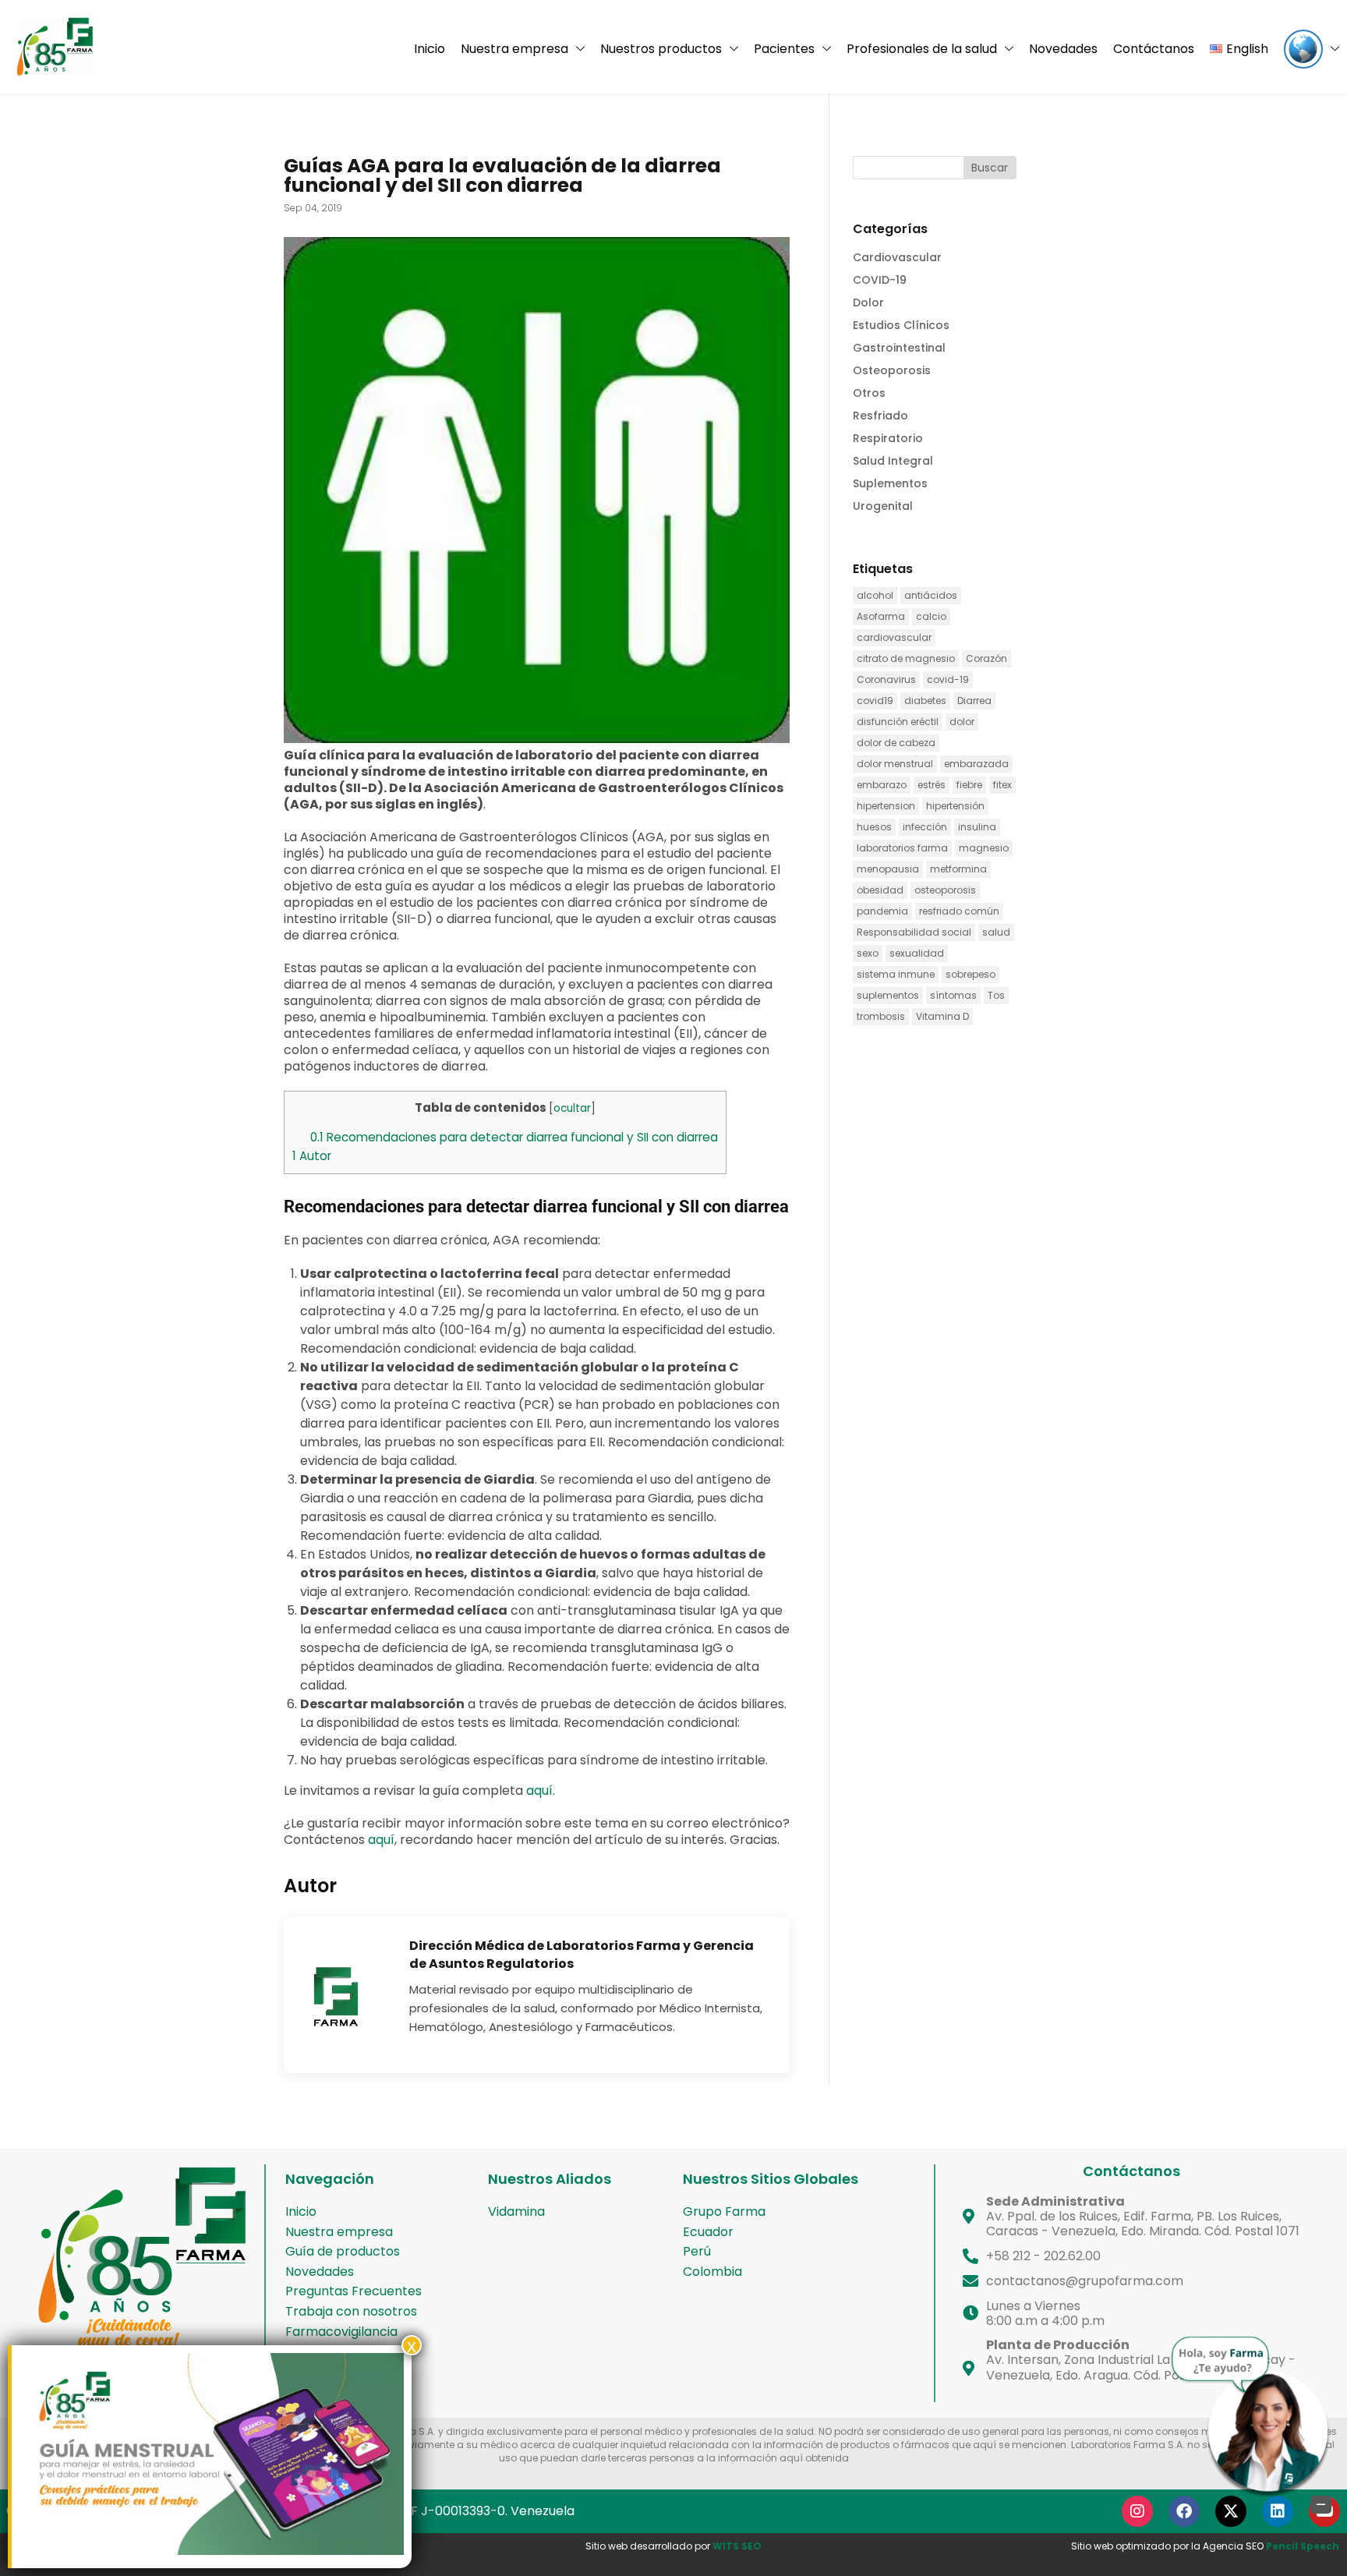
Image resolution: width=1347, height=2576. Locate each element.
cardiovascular (894, 637)
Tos (996, 995)
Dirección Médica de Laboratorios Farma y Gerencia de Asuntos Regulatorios (582, 1955)
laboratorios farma (902, 848)
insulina (977, 827)
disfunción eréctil (898, 722)
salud (996, 932)
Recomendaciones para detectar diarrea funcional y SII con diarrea (514, 1137)
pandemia (882, 911)
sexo (868, 953)
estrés (932, 785)
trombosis (881, 1016)
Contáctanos (1154, 49)
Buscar (990, 168)
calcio (931, 616)
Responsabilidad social (914, 932)
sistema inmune (896, 974)
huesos (874, 827)
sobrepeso (970, 974)
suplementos (888, 995)
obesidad (880, 890)
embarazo (882, 785)
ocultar (572, 1108)
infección (925, 827)
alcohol (875, 595)
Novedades (1063, 49)
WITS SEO (737, 2546)
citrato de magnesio (906, 658)
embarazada (976, 764)
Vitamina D (942, 1016)
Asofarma (881, 616)
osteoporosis (945, 890)
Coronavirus (886, 679)
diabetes (925, 701)
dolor (962, 722)
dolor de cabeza (896, 743)
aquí (539, 1790)
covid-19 (948, 679)
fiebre (969, 785)
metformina (958, 869)
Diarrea (974, 701)
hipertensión (955, 806)
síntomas (953, 995)
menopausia (888, 869)
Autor (312, 1156)
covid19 (875, 701)
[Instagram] (1137, 2511)
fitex (1002, 785)
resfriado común (959, 911)
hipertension (886, 806)
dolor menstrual (895, 764)
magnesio (984, 848)
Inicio (430, 49)
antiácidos (931, 595)
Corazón (986, 658)
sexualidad (917, 953)
